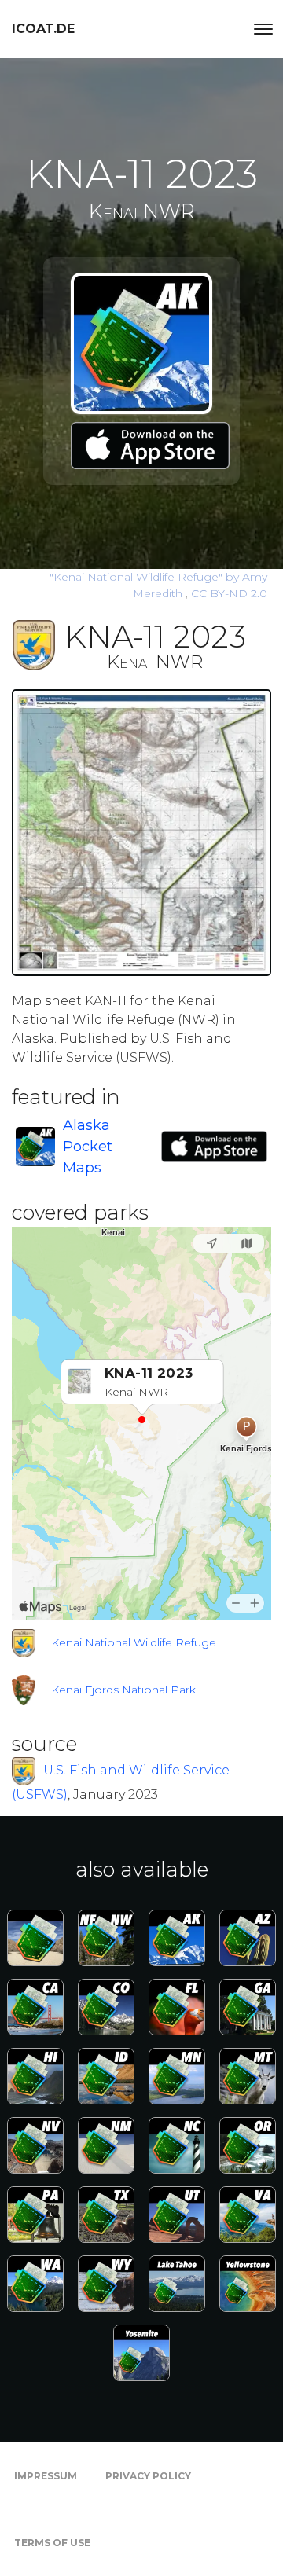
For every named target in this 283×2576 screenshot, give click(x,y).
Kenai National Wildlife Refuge (134, 1642)
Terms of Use (52, 2543)
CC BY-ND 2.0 (229, 593)
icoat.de (43, 29)
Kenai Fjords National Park (123, 1690)
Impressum (46, 2476)
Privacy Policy (148, 2476)
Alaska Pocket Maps (88, 1147)
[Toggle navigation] (263, 29)
